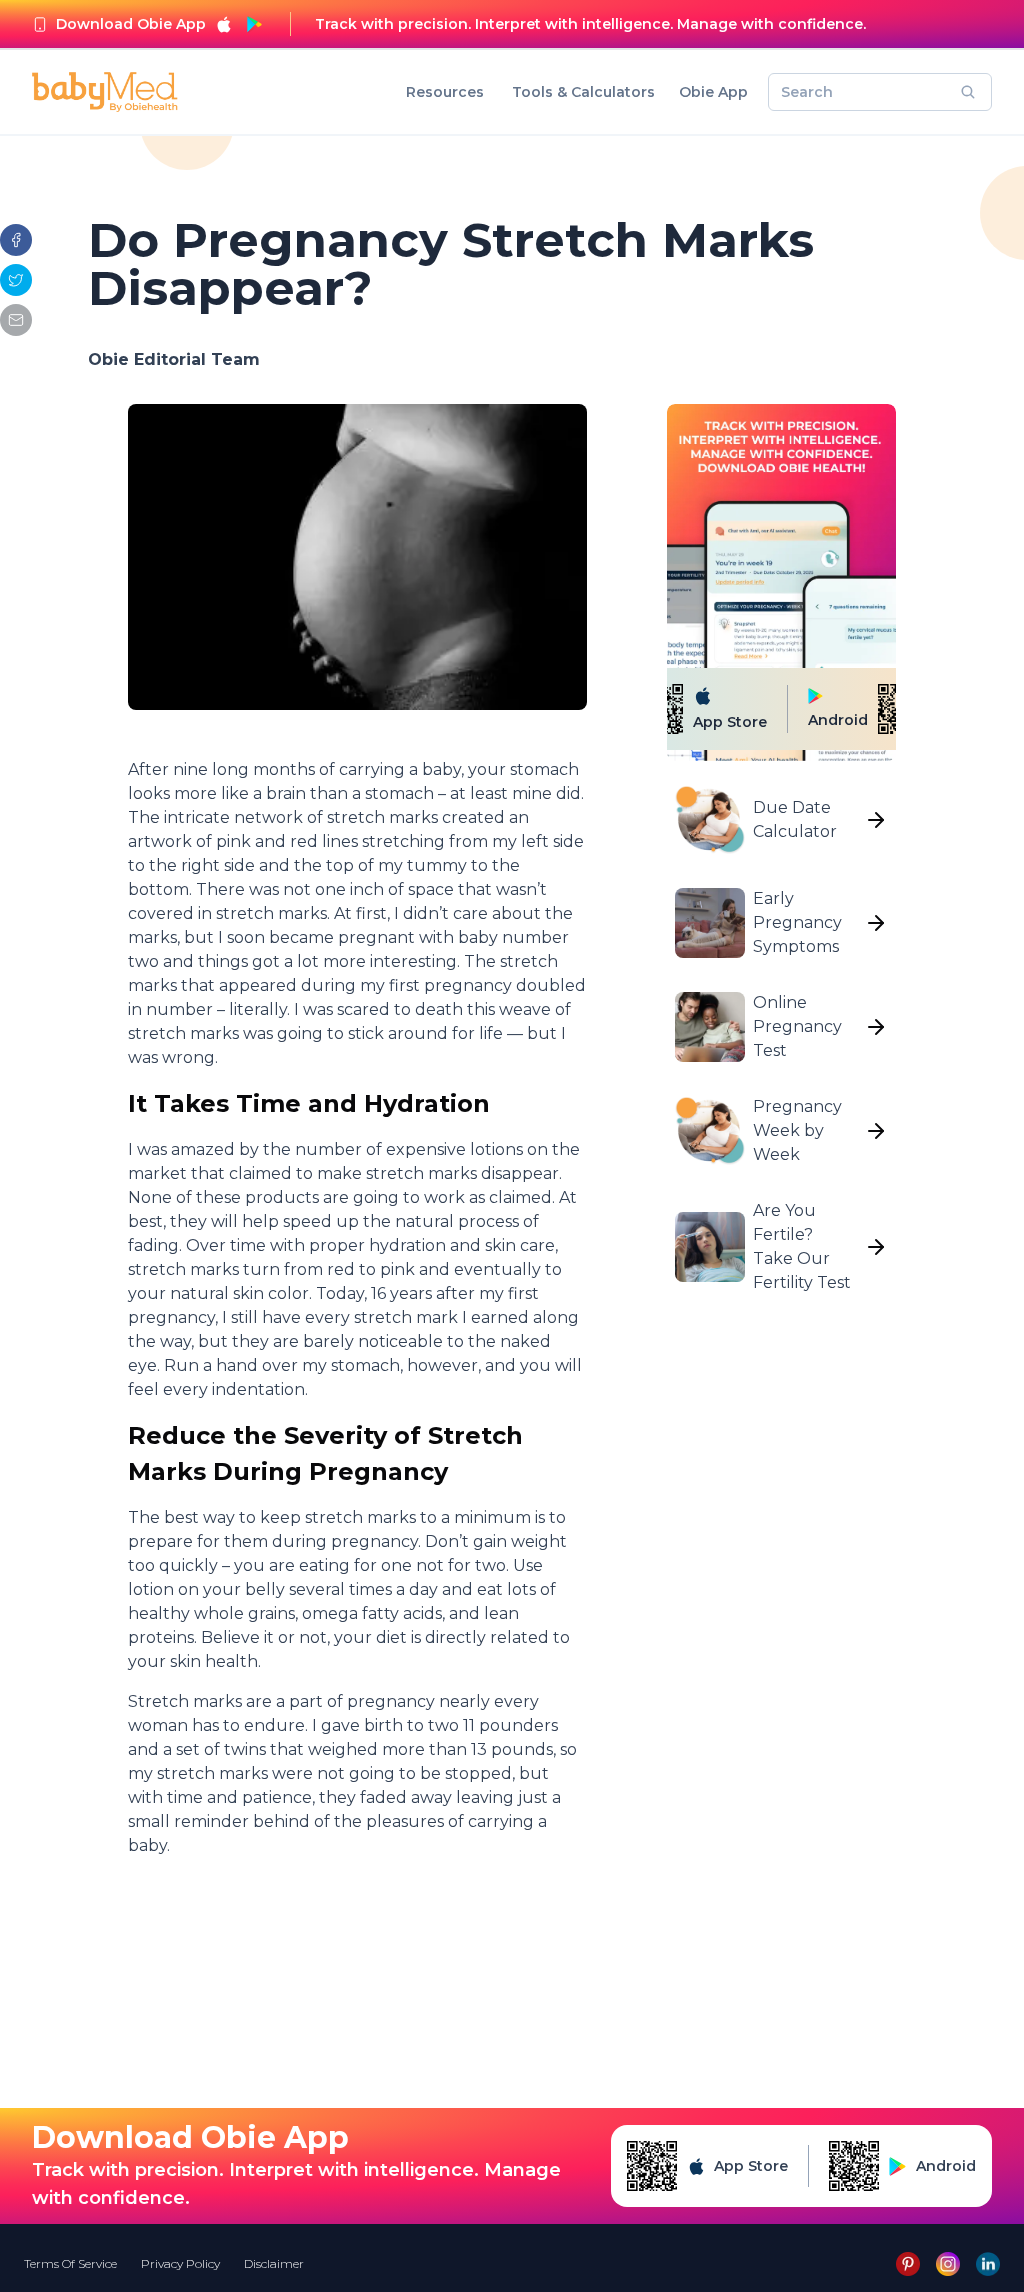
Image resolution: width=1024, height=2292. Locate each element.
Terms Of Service (70, 2263)
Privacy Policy (180, 2263)
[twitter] (16, 280)
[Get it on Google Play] (254, 24)
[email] (16, 320)
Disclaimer (274, 2263)
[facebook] (16, 240)
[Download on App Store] (224, 24)
